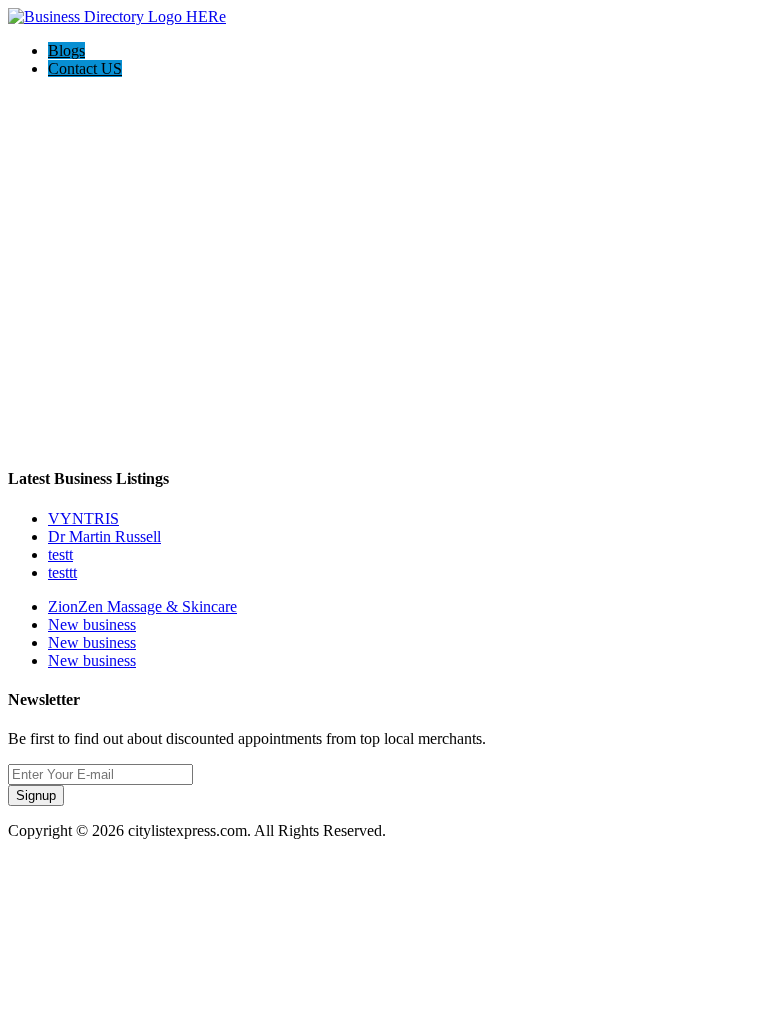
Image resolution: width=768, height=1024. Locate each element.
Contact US (85, 68)
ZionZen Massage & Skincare (142, 606)
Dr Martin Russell (104, 536)
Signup (36, 795)
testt (60, 554)
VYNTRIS (83, 518)
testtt (62, 572)
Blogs (66, 50)
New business (92, 624)
